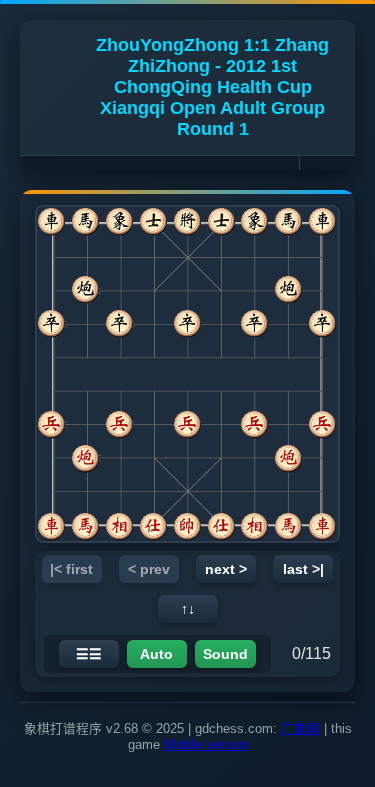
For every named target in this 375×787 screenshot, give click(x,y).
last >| (303, 569)
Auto (156, 654)
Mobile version (206, 744)
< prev (149, 569)
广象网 (300, 728)
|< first (71, 569)
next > (226, 569)
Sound (225, 654)
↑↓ (188, 609)
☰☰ (89, 654)
